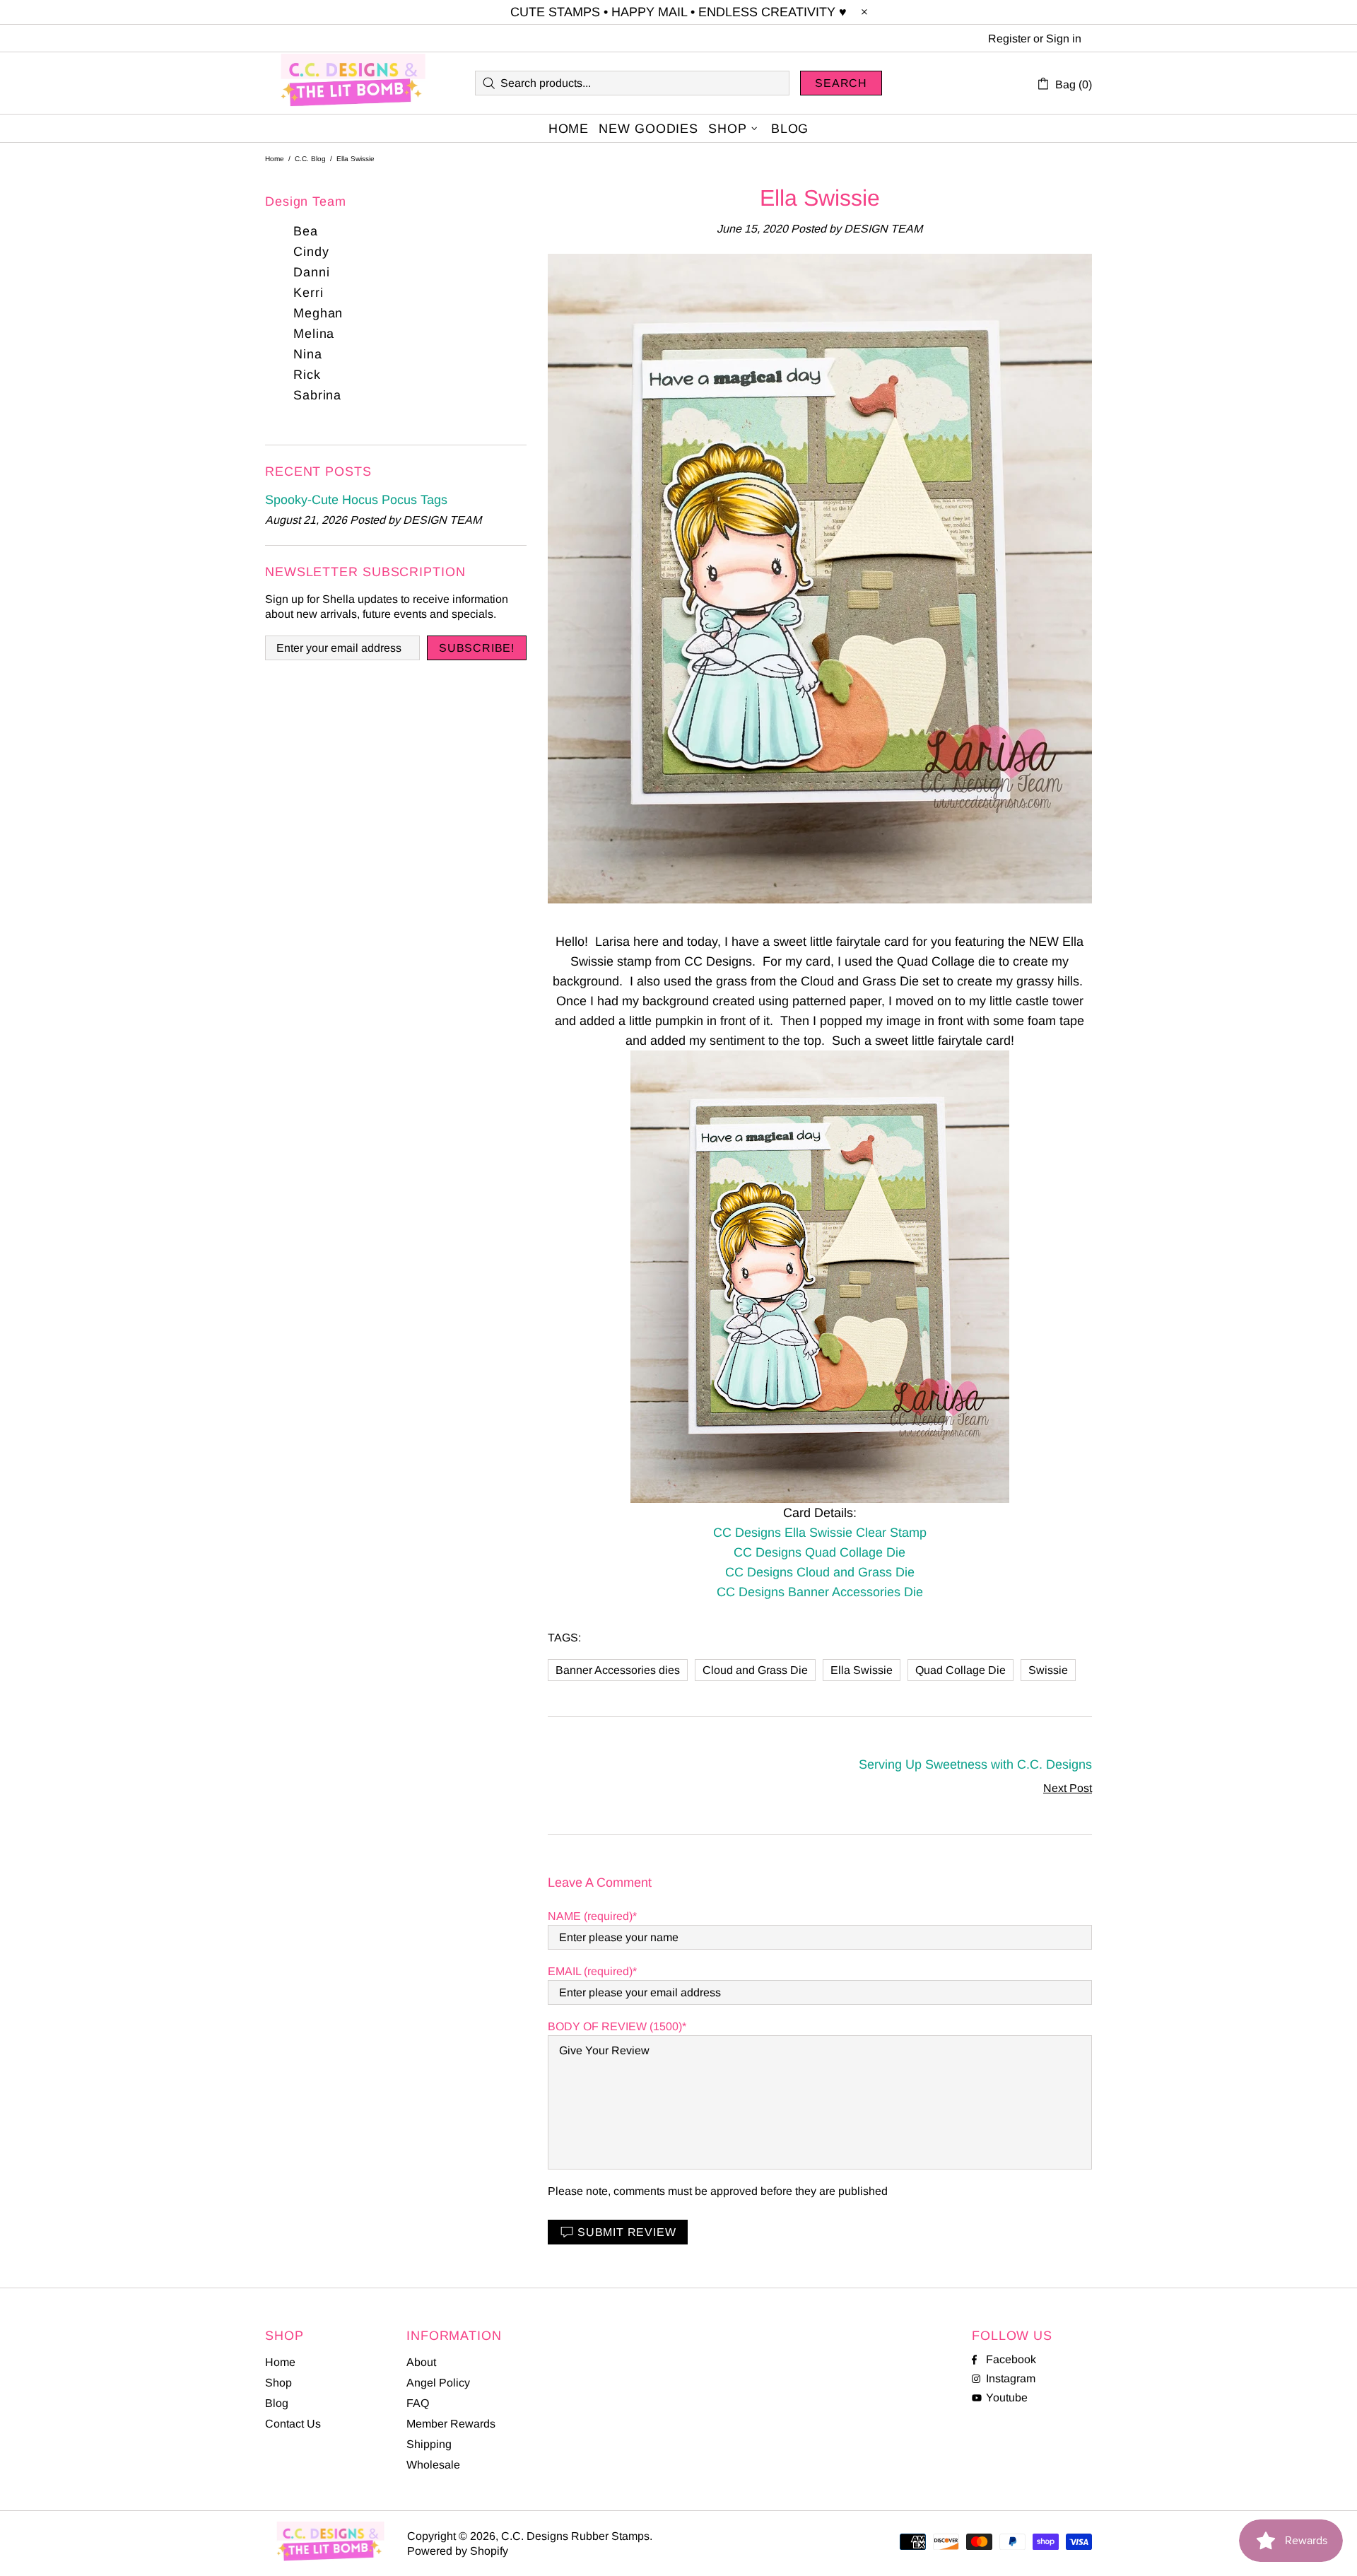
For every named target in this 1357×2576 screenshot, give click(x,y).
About (421, 2362)
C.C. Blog (310, 159)
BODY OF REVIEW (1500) (615, 2026)
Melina (314, 334)
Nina (308, 354)
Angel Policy (438, 2383)
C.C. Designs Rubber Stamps (353, 83)
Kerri (309, 293)
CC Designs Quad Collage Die (820, 1552)
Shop (278, 2383)
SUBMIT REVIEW (627, 2232)
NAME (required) (590, 1916)
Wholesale (433, 2465)
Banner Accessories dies (618, 1670)
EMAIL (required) (590, 1971)
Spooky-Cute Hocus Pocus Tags (356, 500)
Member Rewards (451, 2424)
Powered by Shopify (458, 2551)
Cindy (311, 252)
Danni (312, 272)
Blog (277, 2403)
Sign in (1064, 39)
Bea (306, 231)
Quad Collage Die (961, 1670)
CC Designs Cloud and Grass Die (820, 1572)
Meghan (318, 313)
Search (841, 83)
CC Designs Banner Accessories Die (820, 1592)
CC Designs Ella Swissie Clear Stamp (820, 1533)
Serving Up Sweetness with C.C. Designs (975, 1764)
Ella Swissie (862, 1670)
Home (275, 159)
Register (1009, 39)
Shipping (429, 2444)
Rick (307, 375)
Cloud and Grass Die (755, 1670)
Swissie (1048, 1670)
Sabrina (317, 395)
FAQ (418, 2403)
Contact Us (293, 2424)
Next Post (1068, 1788)
